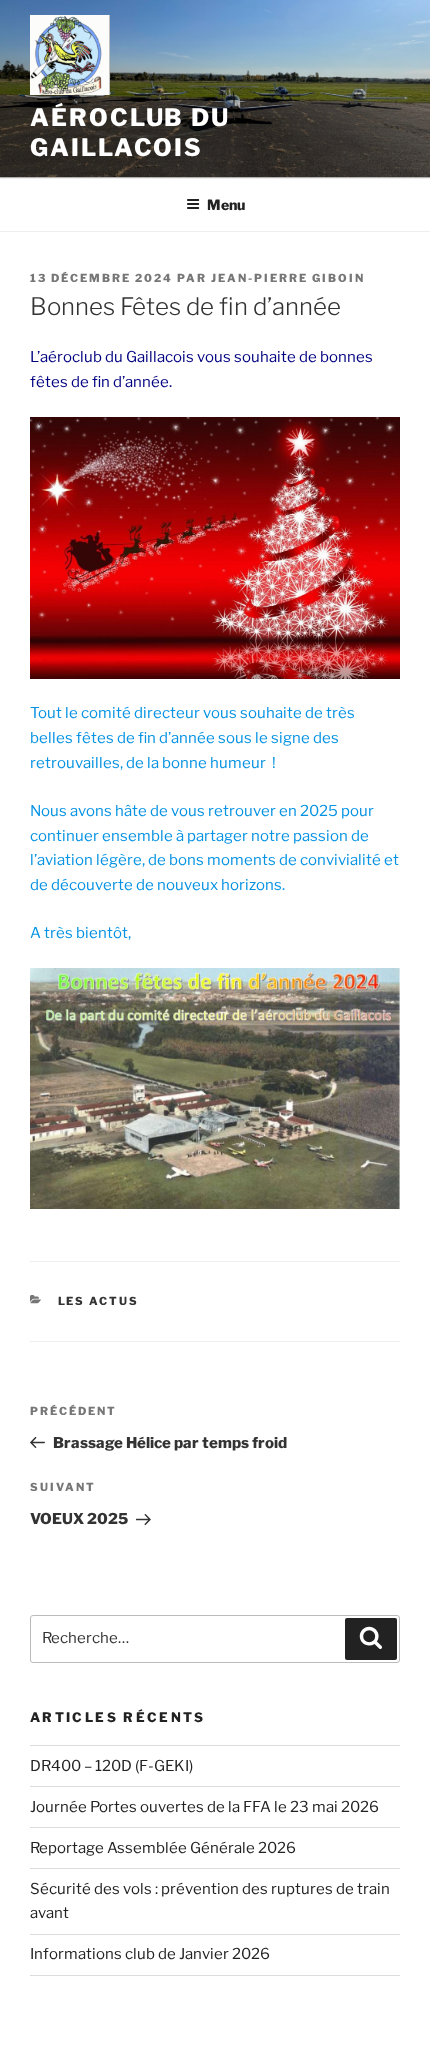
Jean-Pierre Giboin (288, 278)
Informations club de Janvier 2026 (150, 1954)
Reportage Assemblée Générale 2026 (163, 1848)
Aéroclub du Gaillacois (130, 132)
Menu (226, 204)
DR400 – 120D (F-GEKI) (111, 1766)
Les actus (99, 1301)
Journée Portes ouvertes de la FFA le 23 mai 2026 (204, 1807)
